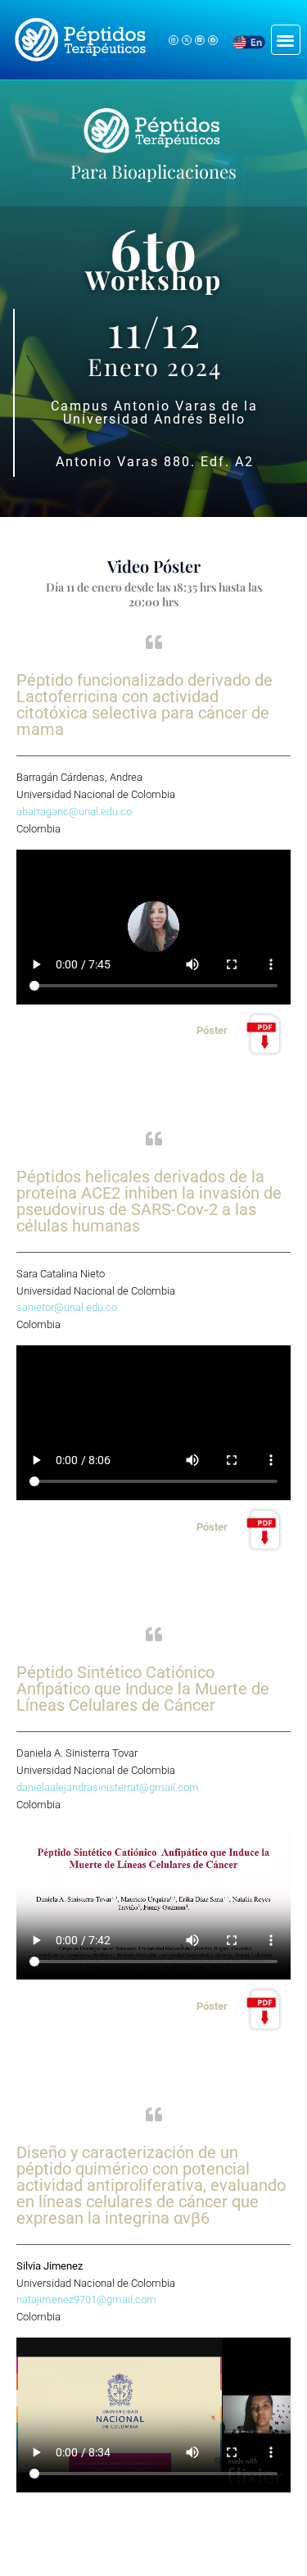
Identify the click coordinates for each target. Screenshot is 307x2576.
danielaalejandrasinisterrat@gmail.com (108, 1787)
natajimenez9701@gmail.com (86, 2299)
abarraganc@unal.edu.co (75, 812)
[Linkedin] (200, 40)
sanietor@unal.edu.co (67, 1307)
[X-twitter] (187, 40)
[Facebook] (213, 40)
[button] (286, 40)
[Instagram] (174, 40)
